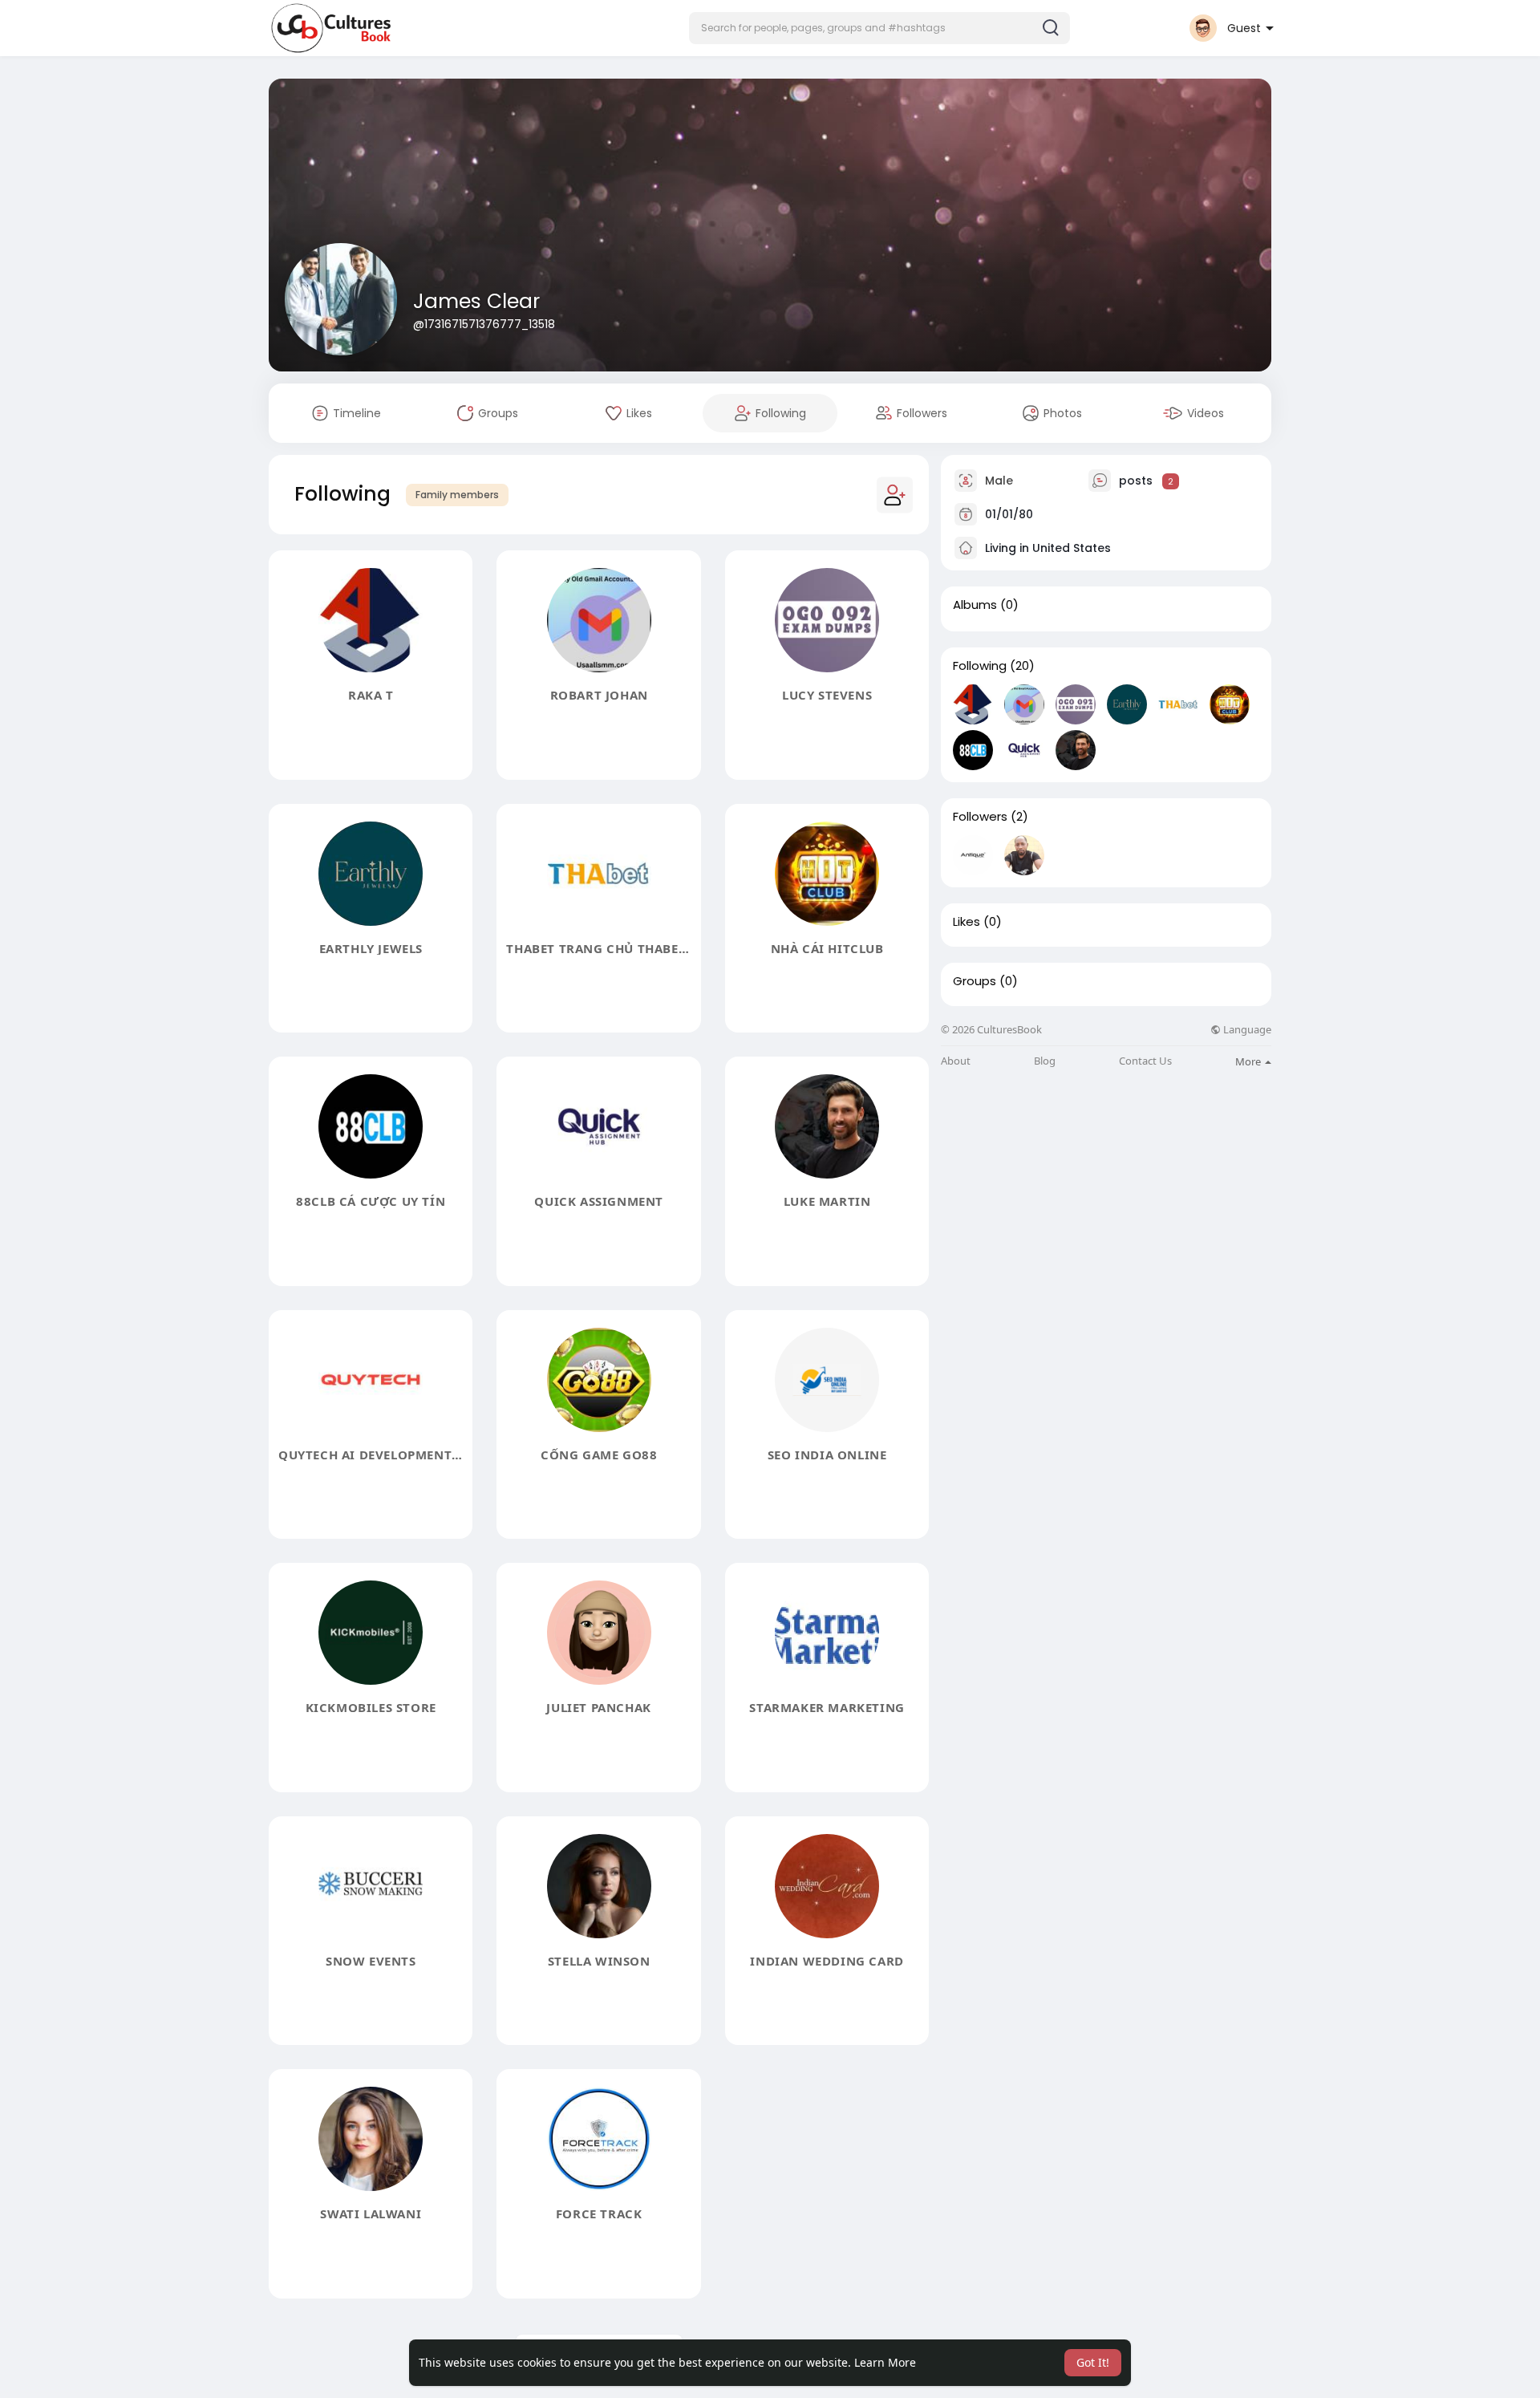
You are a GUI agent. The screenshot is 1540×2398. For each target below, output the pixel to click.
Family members (457, 495)
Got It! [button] (1093, 2362)
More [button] (1249, 1061)
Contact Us (1145, 1061)
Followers (980, 817)
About (956, 1061)
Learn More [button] (885, 2362)
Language (1246, 1030)
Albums (975, 605)
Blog (1045, 1061)
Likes (967, 922)
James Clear (476, 301)
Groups (975, 981)
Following (980, 666)
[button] (879, 28)
